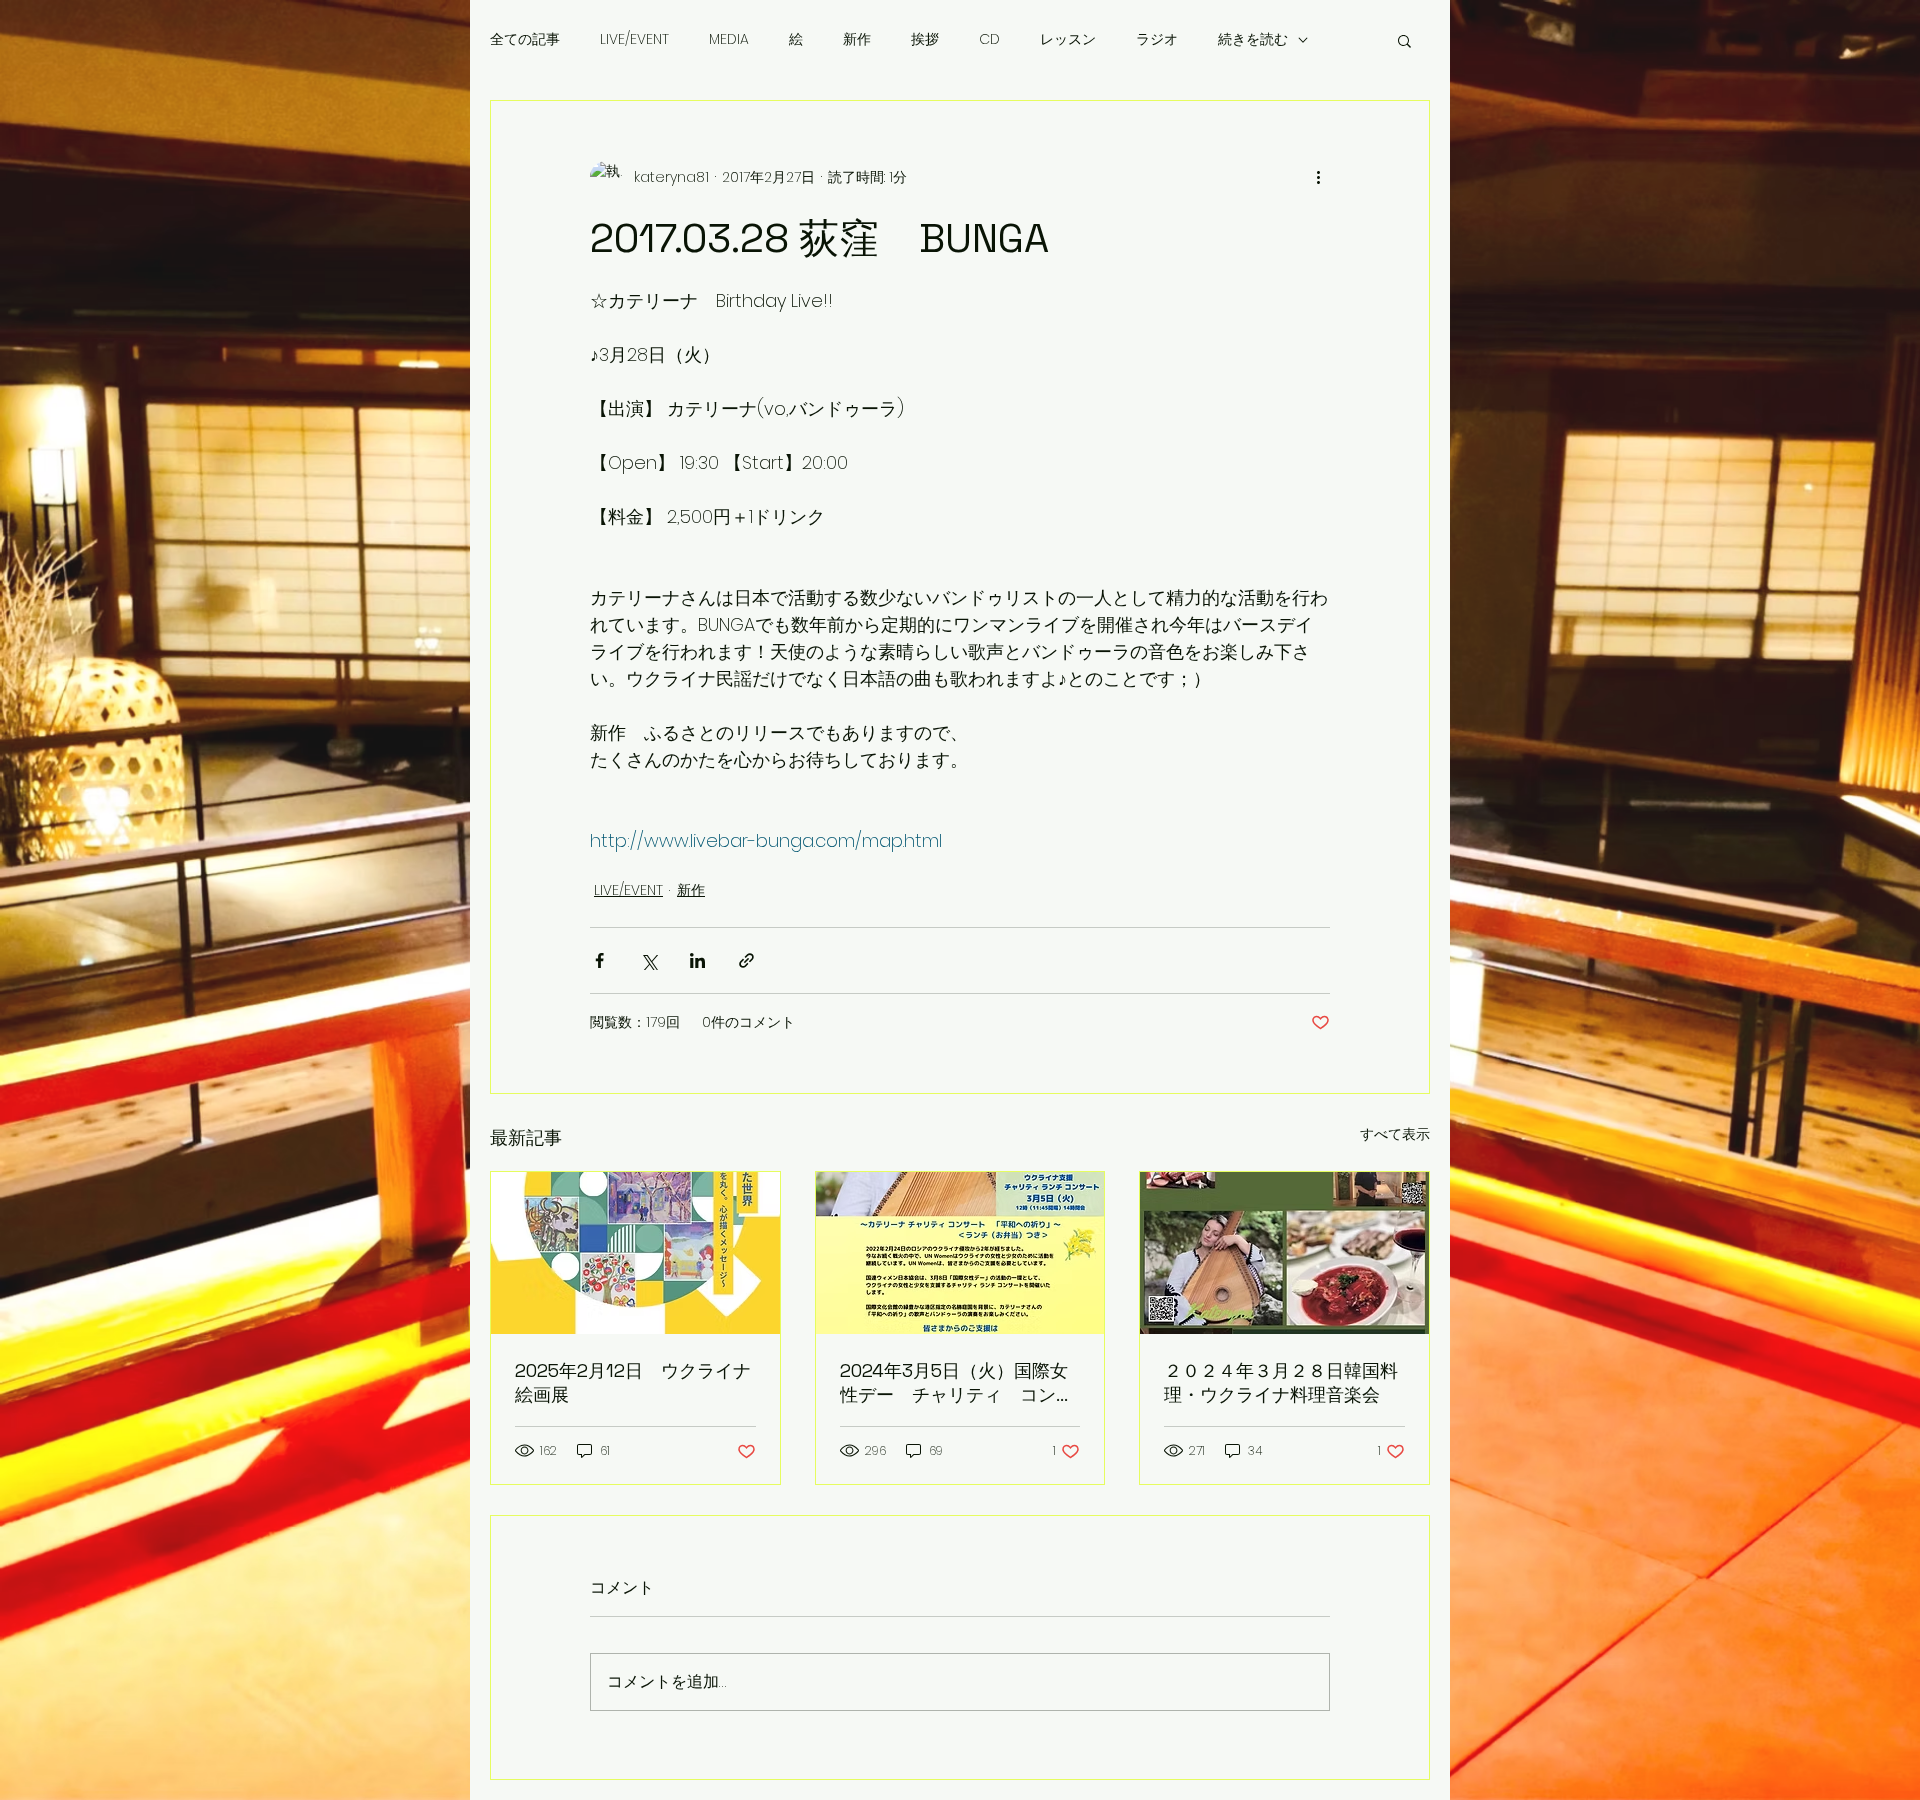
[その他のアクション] (1318, 177)
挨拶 (925, 39)
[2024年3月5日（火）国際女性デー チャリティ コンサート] (960, 1253)
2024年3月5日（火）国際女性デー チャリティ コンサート (957, 1383)
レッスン (1068, 39)
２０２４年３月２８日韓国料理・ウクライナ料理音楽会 (1281, 1382)
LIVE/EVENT (634, 39)
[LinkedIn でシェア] (697, 960)
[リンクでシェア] (746, 960)
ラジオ (1157, 39)
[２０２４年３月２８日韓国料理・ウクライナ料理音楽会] (1284, 1253)
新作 (857, 39)
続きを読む (1253, 39)
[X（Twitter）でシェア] (648, 960)
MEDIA (729, 39)
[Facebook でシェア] (599, 960)
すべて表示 (1395, 1134)
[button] (1404, 40)
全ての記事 (525, 39)
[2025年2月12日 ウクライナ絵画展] (635, 1253)
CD (989, 39)
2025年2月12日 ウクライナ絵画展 (633, 1382)
